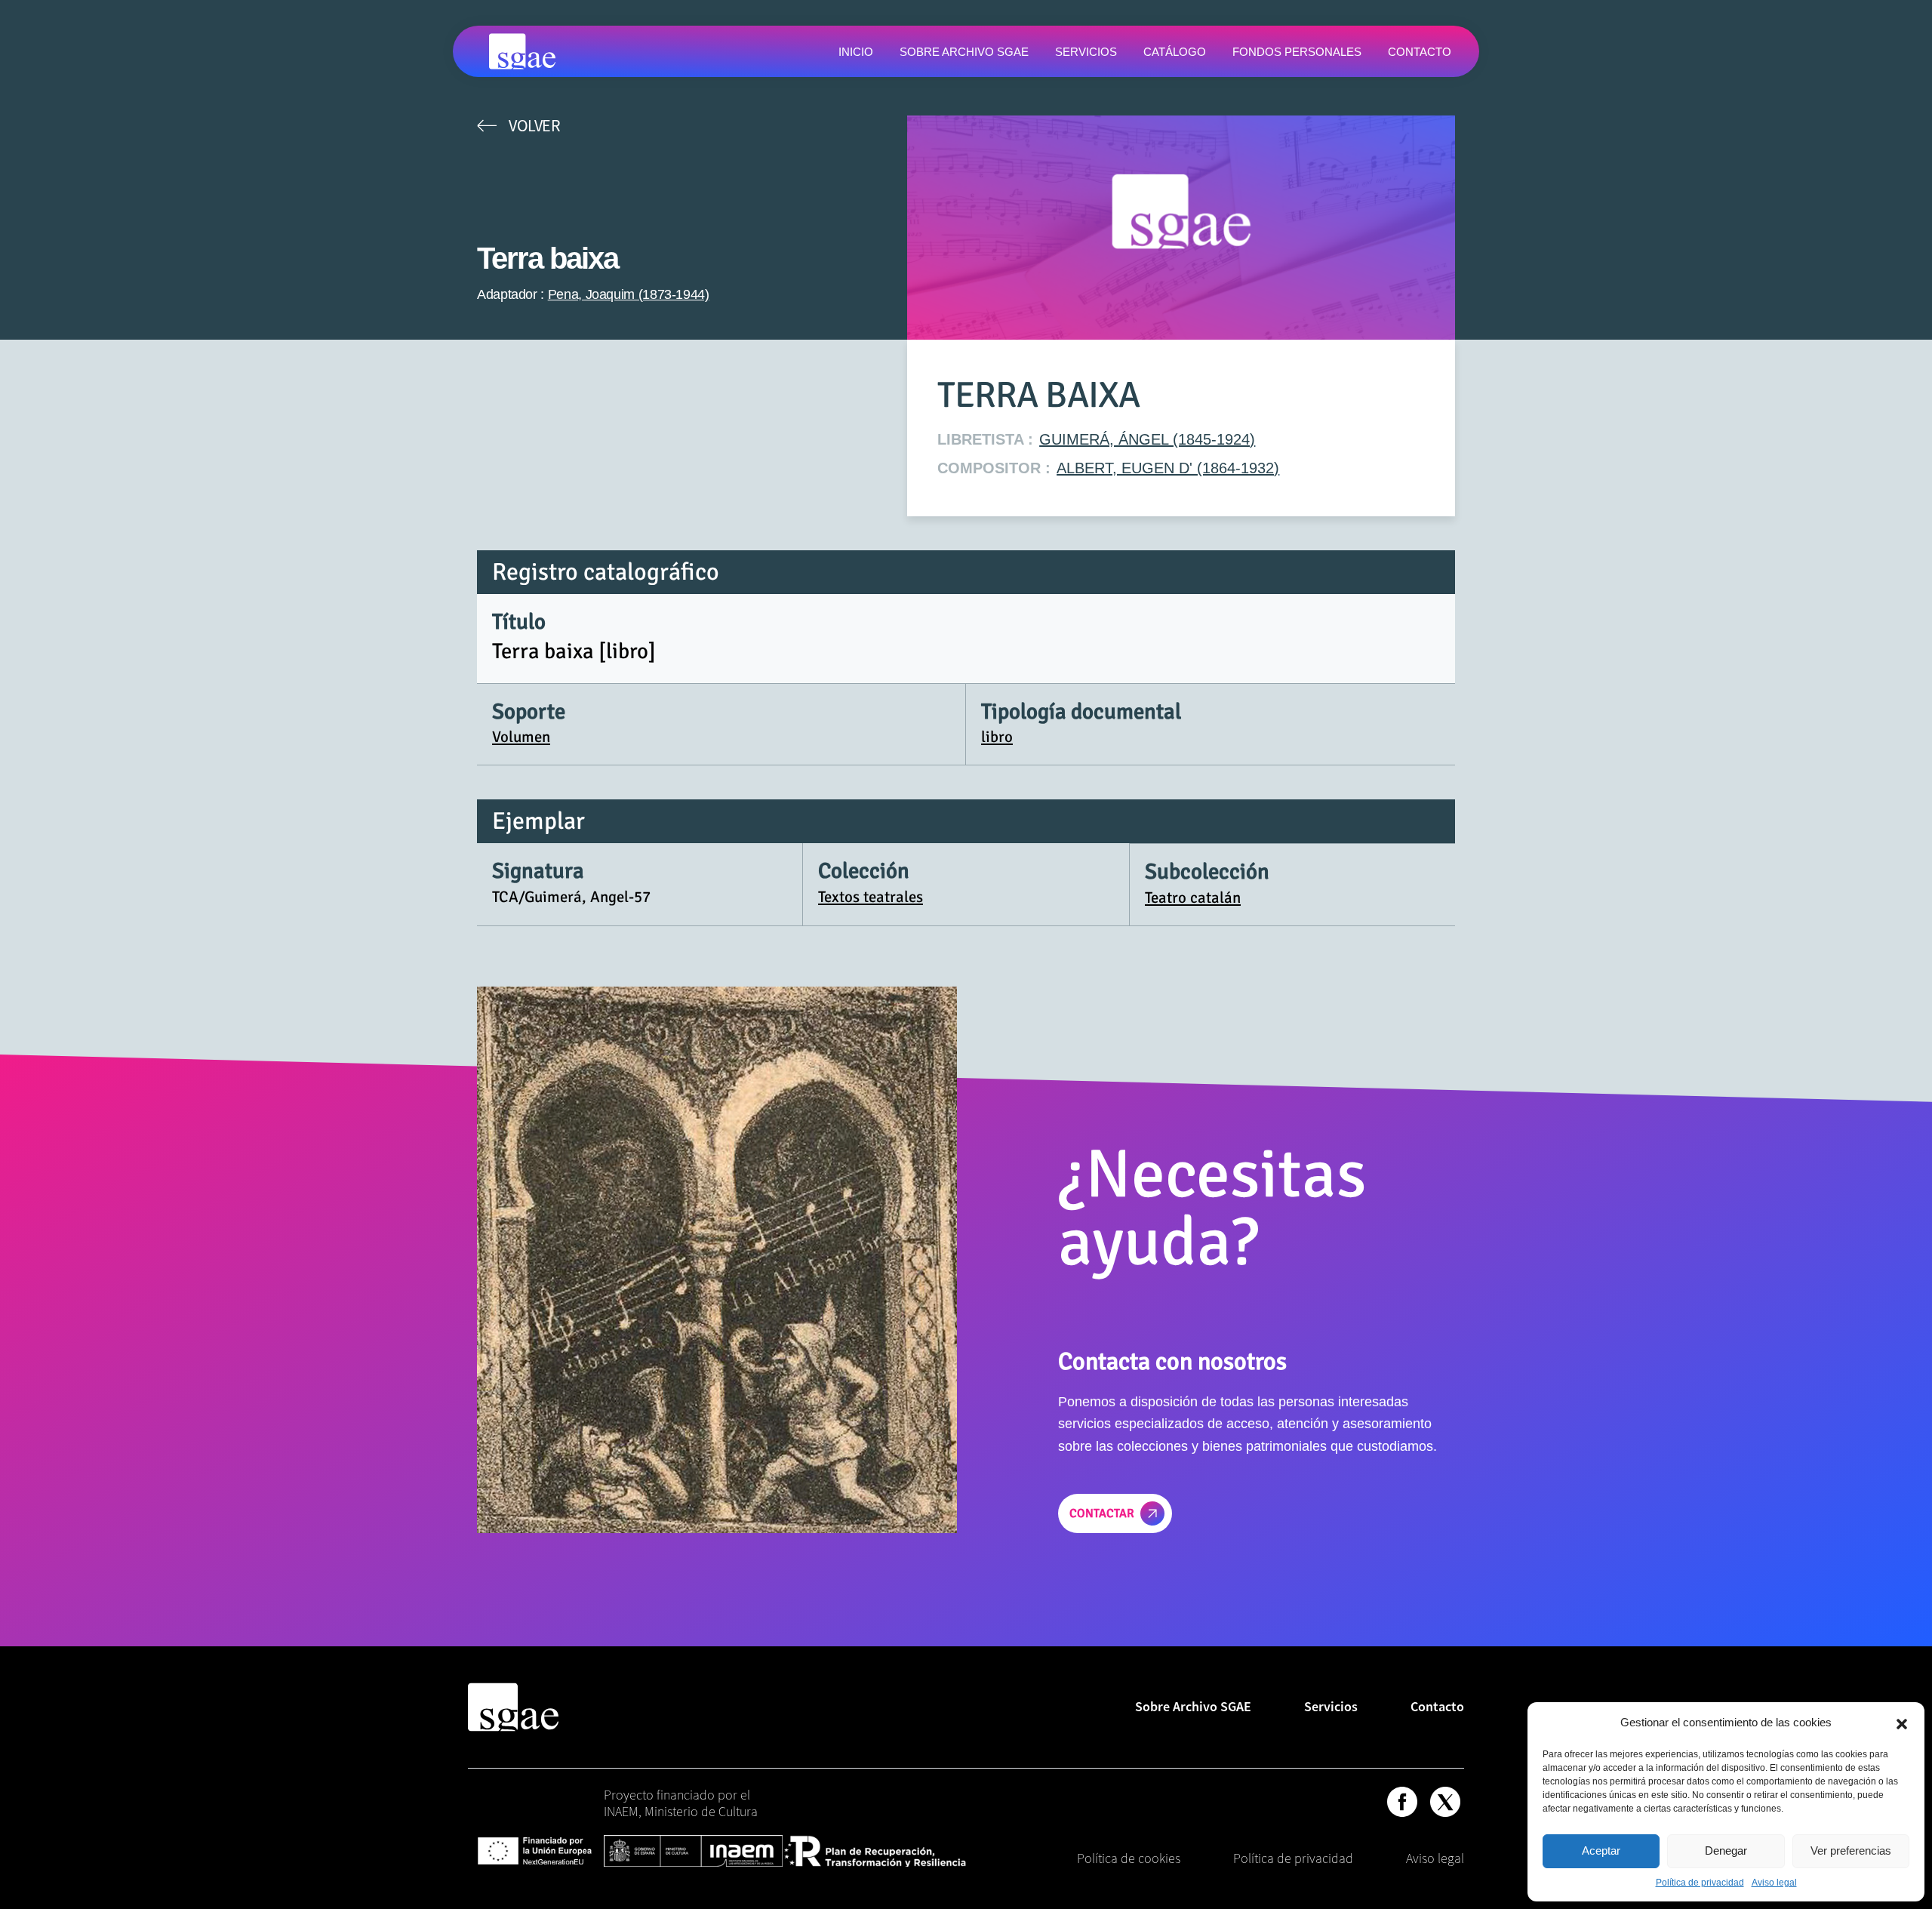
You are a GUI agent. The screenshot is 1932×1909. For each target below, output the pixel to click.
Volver (534, 125)
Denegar (1726, 1850)
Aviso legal (1774, 1883)
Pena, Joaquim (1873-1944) (629, 294)
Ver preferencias (1851, 1850)
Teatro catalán (1193, 898)
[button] (1902, 1723)
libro (997, 737)
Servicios (1331, 1706)
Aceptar (1601, 1850)
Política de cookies (1129, 1858)
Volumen (521, 737)
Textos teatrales (871, 897)
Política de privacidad (1700, 1883)
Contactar (1102, 1513)
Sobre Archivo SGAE (1193, 1706)
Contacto (1437, 1706)
